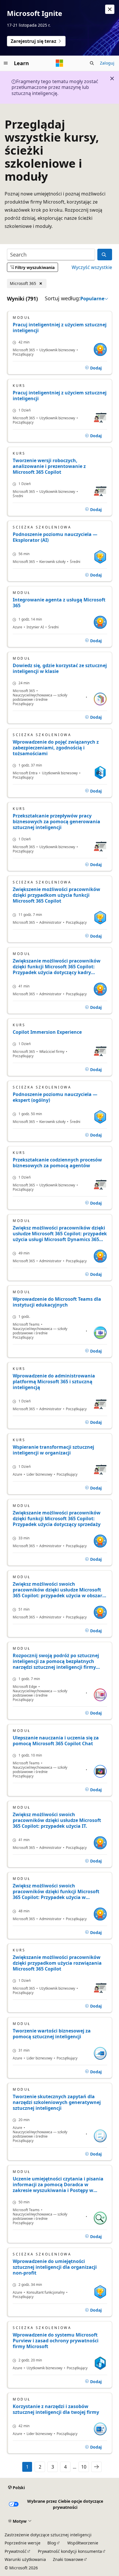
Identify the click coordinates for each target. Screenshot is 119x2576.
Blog (52, 2543)
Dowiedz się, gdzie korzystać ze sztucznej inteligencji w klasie (60, 668)
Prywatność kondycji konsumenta (70, 2551)
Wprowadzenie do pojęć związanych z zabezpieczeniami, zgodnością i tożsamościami (56, 748)
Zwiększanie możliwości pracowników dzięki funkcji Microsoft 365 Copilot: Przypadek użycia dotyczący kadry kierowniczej (57, 967)
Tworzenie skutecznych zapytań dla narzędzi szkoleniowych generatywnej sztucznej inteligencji (57, 2102)
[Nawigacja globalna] (6, 63)
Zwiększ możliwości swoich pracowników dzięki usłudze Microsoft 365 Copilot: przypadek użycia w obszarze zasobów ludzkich (60, 1590)
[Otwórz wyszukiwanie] (92, 63)
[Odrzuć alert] (110, 9)
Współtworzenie (83, 2543)
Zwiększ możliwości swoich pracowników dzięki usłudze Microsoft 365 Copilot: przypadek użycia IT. (57, 1820)
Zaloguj (107, 63)
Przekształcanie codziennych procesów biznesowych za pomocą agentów (57, 1163)
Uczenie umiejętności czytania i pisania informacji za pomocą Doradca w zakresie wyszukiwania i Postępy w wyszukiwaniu (58, 2185)
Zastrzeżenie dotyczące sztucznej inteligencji (48, 2535)
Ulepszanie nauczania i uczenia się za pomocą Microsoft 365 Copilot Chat (56, 1741)
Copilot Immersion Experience (47, 1032)
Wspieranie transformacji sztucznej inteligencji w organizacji (53, 1450)
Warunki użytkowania (25, 2559)
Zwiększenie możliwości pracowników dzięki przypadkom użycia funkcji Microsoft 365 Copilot (56, 895)
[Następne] (96, 2467)
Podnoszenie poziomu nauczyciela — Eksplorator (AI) (55, 537)
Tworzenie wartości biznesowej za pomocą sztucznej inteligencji (52, 2034)
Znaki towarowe (68, 2559)
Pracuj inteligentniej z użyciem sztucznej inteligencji (60, 328)
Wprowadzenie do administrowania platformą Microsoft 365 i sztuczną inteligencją (54, 1382)
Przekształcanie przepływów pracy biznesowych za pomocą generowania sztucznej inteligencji (56, 822)
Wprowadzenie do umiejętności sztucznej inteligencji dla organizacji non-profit (55, 2267)
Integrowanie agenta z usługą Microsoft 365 (59, 603)
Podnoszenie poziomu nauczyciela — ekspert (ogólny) (55, 1097)
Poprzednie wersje (23, 2543)
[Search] (105, 255)
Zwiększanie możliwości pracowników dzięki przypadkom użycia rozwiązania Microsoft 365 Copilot (57, 1963)
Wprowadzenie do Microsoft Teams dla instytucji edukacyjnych (57, 1302)
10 (84, 2467)
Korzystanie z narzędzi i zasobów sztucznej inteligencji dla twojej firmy (56, 2409)
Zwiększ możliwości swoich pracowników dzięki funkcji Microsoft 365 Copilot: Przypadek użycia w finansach (56, 1891)
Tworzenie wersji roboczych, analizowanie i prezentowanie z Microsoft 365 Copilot (49, 466)
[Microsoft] (59, 63)
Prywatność (16, 2551)
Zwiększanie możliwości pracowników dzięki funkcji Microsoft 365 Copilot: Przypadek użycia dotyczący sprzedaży (57, 1518)
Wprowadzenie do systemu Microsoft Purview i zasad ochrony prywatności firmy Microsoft (56, 2341)
